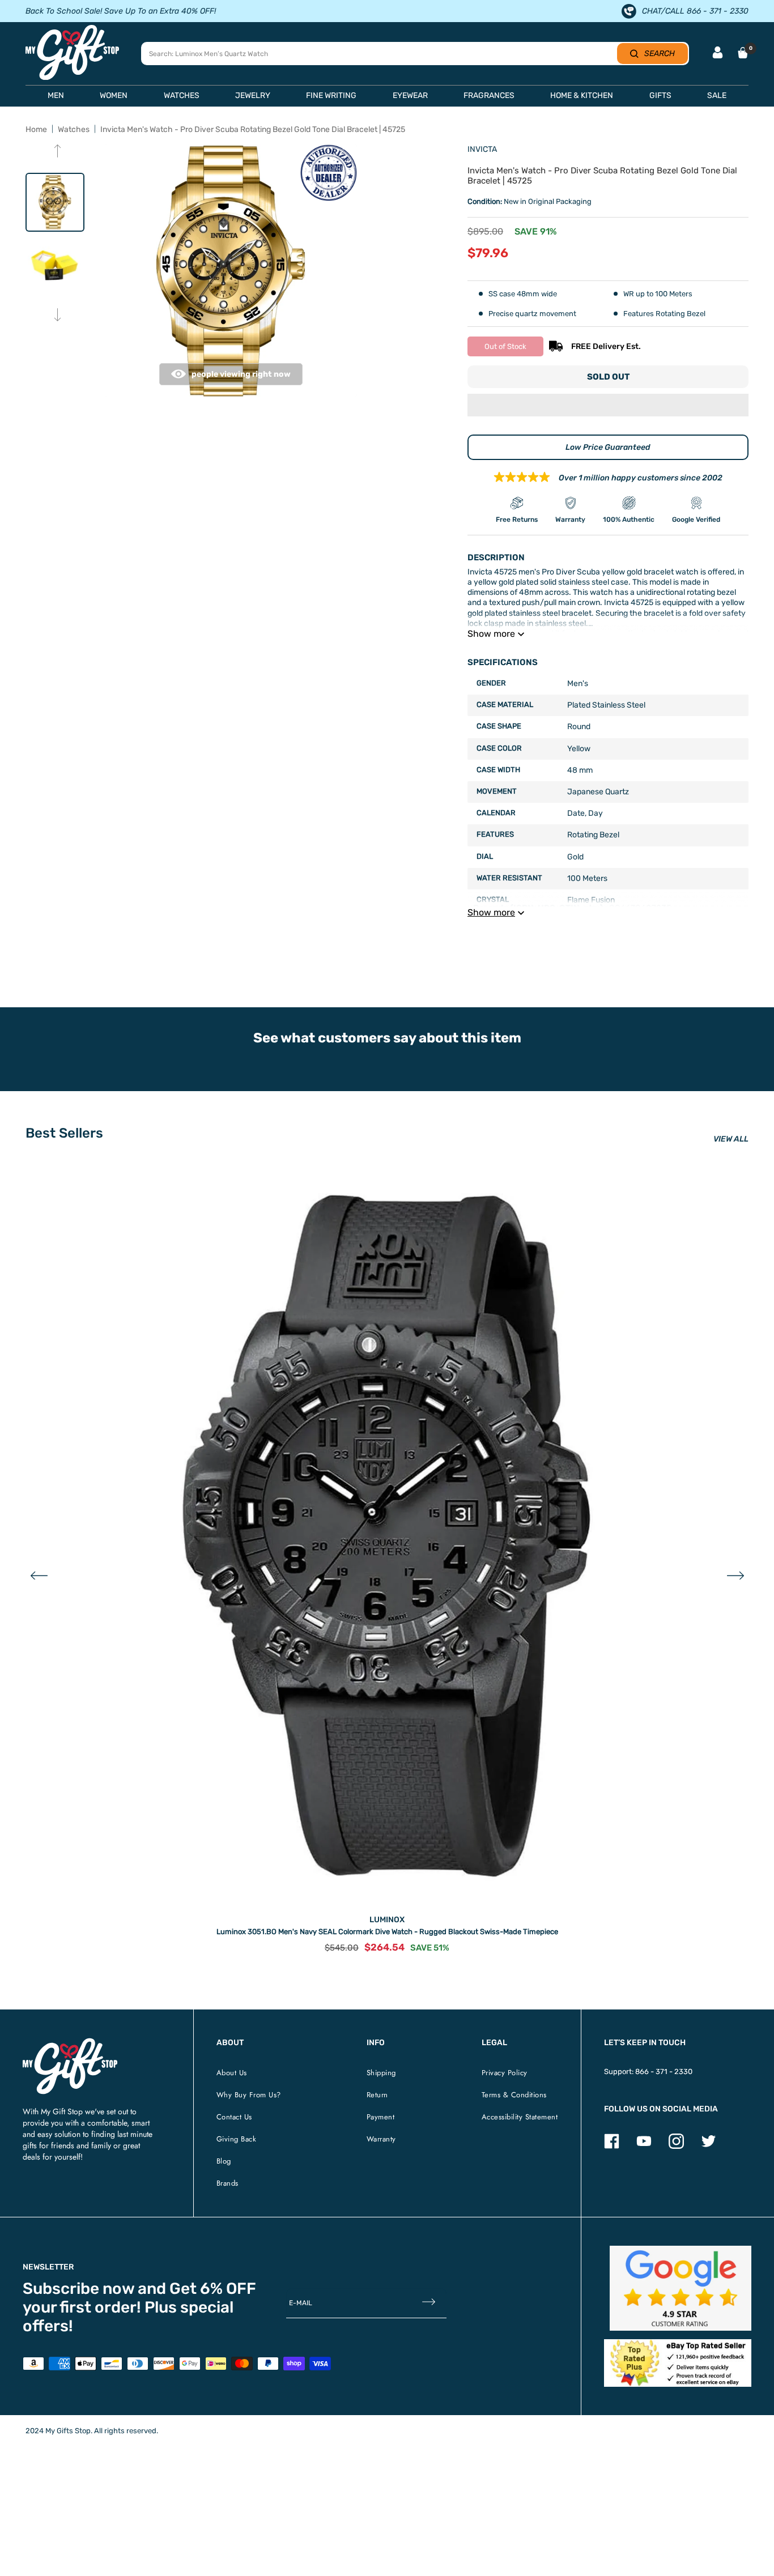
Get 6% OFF (213, 2288)
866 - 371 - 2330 (664, 2072)
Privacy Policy (505, 2073)
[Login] (718, 54)
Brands (227, 2183)
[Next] (58, 316)
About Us (232, 2073)
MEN (56, 95)
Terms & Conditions (514, 2095)
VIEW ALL (731, 1139)
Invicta (482, 149)
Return (377, 2095)
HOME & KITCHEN (582, 95)
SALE (717, 95)
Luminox (387, 1920)
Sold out (608, 377)
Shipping (381, 2073)
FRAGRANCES (489, 95)
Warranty (381, 2139)
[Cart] (743, 53)
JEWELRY (253, 95)
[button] (608, 406)
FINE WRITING (331, 95)
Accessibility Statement (520, 2117)
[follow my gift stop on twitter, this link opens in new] (709, 2146)
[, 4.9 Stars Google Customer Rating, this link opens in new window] (681, 2288)
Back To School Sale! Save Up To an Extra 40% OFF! (121, 11)
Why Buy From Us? (249, 2095)
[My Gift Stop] (70, 2043)
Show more (491, 634)
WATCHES (182, 95)
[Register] (429, 2303)
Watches (74, 129)
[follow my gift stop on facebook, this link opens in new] (612, 2146)
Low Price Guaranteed (608, 447)
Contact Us (234, 2117)
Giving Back (237, 2139)
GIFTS (660, 95)
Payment (381, 2117)
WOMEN (114, 95)
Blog (224, 2161)
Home (36, 129)
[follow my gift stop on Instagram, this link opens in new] (676, 2146)
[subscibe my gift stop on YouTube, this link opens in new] (644, 2146)
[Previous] (58, 152)
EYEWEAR (410, 95)
